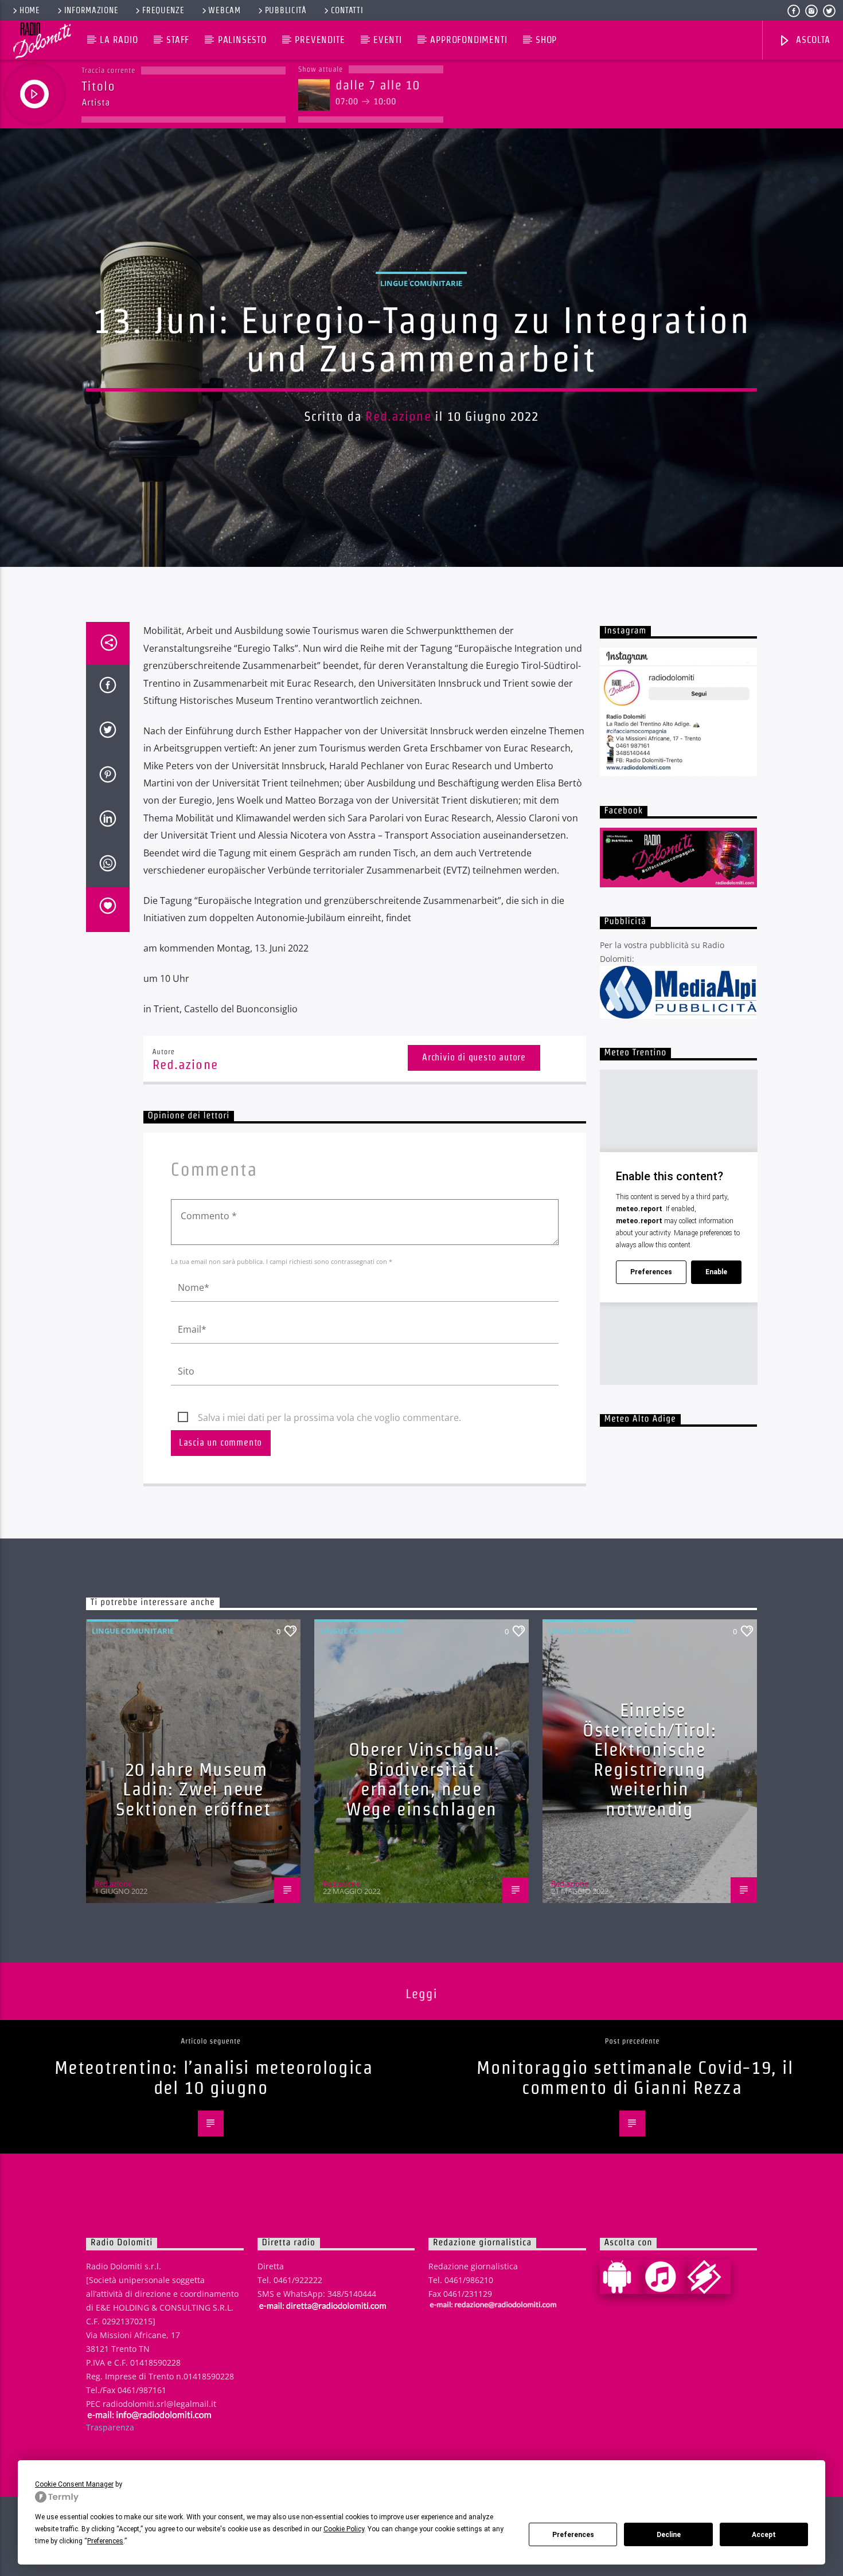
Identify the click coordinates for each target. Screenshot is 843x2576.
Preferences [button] (105, 2541)
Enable (716, 1272)
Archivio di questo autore (474, 1057)
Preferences (573, 2535)
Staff (178, 40)
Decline (669, 2535)
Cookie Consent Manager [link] (74, 2484)
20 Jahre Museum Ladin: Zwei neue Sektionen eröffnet (194, 1789)
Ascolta (811, 40)
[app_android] (622, 2277)
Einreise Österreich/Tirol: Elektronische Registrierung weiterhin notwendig (649, 1759)
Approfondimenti (469, 40)
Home (30, 10)
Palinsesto (242, 40)
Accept (764, 2535)
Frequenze (163, 10)
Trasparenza (110, 2427)
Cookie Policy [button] (344, 2529)
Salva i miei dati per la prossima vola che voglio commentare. (329, 1418)
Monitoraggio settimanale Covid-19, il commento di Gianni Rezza (635, 2077)
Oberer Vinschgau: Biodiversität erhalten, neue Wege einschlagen (423, 1779)
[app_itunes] (665, 2277)
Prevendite (320, 40)
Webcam (224, 10)
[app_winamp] (709, 2277)
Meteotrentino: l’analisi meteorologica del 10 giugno (214, 2077)
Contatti (347, 10)
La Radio (119, 40)
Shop (546, 40)
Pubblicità (286, 10)
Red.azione (398, 416)
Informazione (91, 10)
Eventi (388, 40)
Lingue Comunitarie (421, 283)
